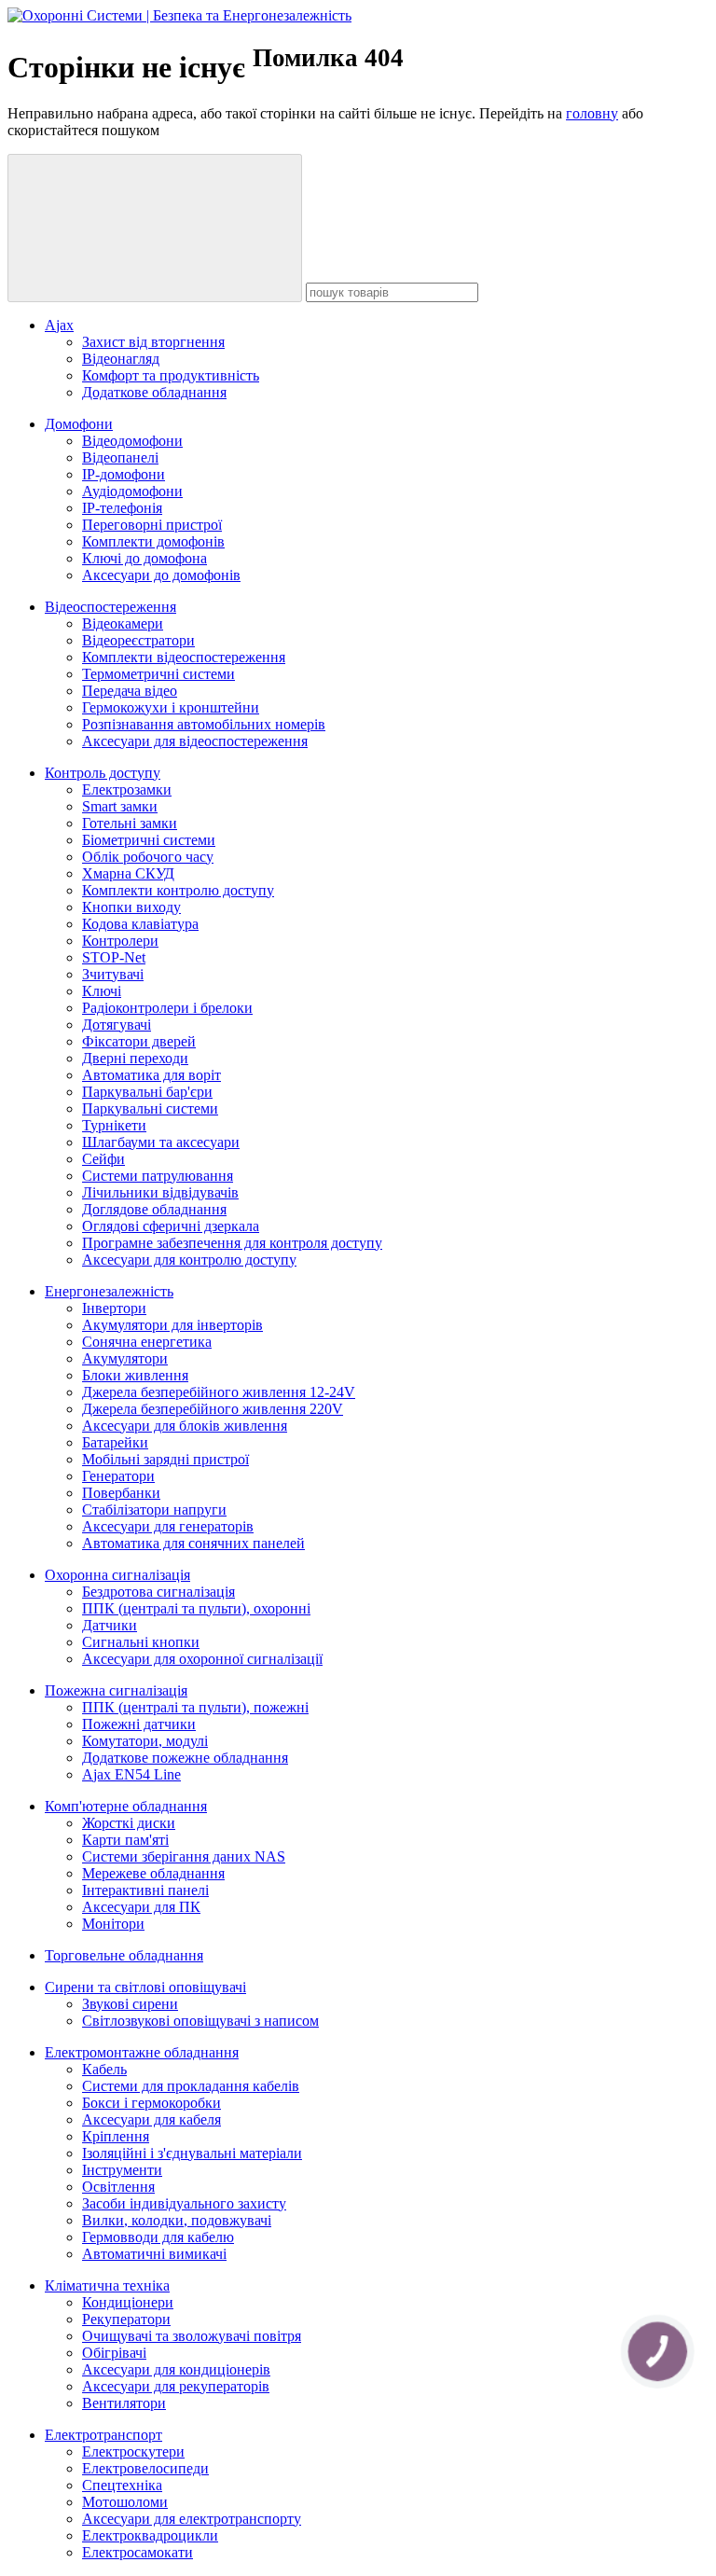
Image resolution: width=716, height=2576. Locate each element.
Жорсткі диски (129, 1823)
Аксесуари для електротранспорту (192, 2519)
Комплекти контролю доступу (178, 890)
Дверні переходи (135, 1058)
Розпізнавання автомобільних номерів (204, 724)
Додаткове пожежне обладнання (185, 1758)
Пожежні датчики (139, 1724)
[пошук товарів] (155, 228)
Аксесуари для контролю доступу (189, 1260)
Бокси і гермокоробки (151, 2103)
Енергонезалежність (109, 1291)
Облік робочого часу (148, 857)
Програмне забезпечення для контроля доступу (232, 1243)
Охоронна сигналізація (117, 1575)
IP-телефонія (122, 508)
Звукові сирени (130, 2004)
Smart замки (120, 806)
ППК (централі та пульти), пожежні (195, 1707)
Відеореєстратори (138, 640)
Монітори (113, 1924)
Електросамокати (138, 2552)
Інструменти (122, 2170)
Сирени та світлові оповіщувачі (145, 1987)
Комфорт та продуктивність (171, 375)
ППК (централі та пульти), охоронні (196, 1608)
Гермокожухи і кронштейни (171, 707)
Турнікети (114, 1125)
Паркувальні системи (150, 1108)
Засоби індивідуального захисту (184, 2203)
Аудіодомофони (132, 491)
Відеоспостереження (110, 607)
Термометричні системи (158, 674)
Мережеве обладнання (153, 1873)
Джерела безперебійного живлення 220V (213, 1409)
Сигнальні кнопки (141, 1642)
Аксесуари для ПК (141, 1907)
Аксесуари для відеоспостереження (195, 741)
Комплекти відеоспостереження (184, 657)
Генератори (118, 1476)
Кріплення (116, 2136)
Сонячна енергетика (147, 1342)
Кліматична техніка (107, 2285)
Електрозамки (127, 789)
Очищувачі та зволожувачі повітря (192, 2336)
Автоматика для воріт (151, 1075)
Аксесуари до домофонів (161, 575)
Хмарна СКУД (128, 873)
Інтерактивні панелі (145, 1890)
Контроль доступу (103, 773)
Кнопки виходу (131, 907)
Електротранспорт (103, 2435)
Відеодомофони (132, 441)
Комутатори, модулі (145, 1741)
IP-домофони (124, 474)
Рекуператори (126, 2319)
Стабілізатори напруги (154, 1510)
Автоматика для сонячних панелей (193, 1543)
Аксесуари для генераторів (168, 1526)
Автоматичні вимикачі (154, 2254)
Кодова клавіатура (140, 924)
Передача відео (130, 691)
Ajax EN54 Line (131, 1774)
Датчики (110, 1625)
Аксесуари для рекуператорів (176, 2386)
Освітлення (118, 2187)
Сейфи (103, 1159)
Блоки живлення (135, 1375)
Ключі (102, 991)
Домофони (79, 424)
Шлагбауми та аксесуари (161, 1142)
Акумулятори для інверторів (172, 1325)
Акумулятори (125, 1358)
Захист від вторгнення (153, 342)
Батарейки (115, 1442)
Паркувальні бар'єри (147, 1092)
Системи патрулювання (158, 1176)
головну (592, 113)
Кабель (104, 2069)
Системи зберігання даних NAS (184, 1856)
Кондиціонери (128, 2302)
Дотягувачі (117, 1025)
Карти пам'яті (125, 1840)
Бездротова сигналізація (158, 1592)
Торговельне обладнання (124, 1955)
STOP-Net (114, 957)
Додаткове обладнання (154, 392)
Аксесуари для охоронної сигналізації (202, 1659)
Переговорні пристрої (152, 525)
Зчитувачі (113, 974)
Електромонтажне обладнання (142, 2052)
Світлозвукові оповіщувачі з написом (200, 2021)
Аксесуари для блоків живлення (185, 1426)
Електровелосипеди (145, 2468)
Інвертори (114, 1308)
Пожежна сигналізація (116, 1690)
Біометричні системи (149, 840)
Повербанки (121, 1493)
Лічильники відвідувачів (160, 1192)
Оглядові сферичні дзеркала (171, 1226)
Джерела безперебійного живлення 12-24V (219, 1392)
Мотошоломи (125, 2502)
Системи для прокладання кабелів (191, 2086)
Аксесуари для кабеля (151, 2119)
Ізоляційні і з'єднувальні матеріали (192, 2153)
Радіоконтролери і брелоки (167, 1008)
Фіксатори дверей (139, 1041)
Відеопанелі (120, 457)
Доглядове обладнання (154, 1209)
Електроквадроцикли (150, 2535)
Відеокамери (123, 623)
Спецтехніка (122, 2485)
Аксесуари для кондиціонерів (176, 2369)
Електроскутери (133, 2451)
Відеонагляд (121, 359)
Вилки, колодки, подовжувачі (177, 2220)
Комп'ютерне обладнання (126, 1806)
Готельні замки (130, 823)
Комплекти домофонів (153, 541)
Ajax (59, 325)
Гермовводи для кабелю (158, 2237)
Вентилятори (124, 2403)
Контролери (120, 941)
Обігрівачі (114, 2353)
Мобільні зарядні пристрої (165, 1459)
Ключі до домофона (145, 558)
